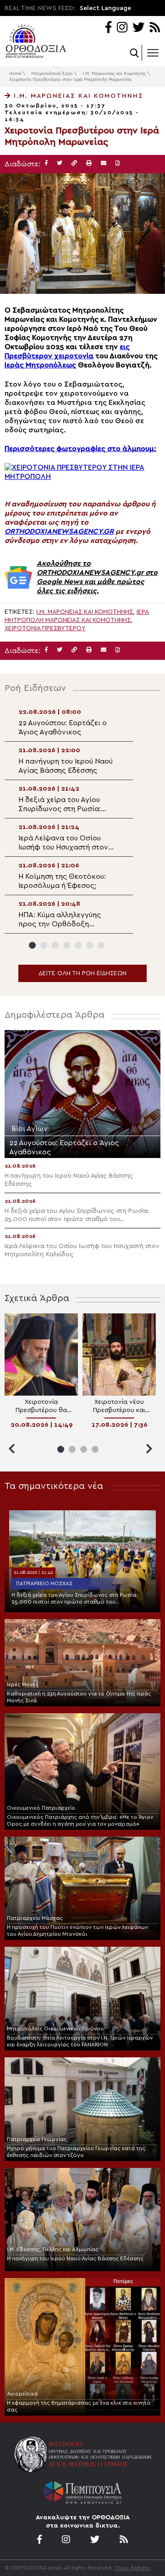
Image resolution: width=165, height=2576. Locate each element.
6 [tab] (90, 945)
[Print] (89, 163)
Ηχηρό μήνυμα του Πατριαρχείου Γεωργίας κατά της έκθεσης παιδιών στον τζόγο (76, 2152)
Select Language (105, 8)
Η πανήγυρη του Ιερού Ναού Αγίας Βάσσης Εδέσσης (75, 2258)
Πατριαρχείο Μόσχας (44, 1583)
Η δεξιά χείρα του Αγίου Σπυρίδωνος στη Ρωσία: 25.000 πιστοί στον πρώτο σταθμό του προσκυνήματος (74, 1599)
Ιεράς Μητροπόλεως (40, 365)
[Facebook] (108, 28)
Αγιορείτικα (22, 2394)
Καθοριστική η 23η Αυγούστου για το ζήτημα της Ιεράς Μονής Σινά (79, 1697)
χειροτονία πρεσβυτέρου (45, 628)
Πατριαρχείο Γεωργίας (37, 2139)
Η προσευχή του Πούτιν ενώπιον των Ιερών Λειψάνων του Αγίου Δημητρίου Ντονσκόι (77, 1931)
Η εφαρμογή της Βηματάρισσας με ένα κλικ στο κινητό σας (79, 2406)
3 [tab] (55, 945)
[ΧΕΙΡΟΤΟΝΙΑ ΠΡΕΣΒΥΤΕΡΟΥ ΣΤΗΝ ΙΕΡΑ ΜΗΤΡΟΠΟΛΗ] (82, 477)
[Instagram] (122, 28)
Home (15, 74)
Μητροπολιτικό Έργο (52, 74)
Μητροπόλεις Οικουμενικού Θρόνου (55, 2029)
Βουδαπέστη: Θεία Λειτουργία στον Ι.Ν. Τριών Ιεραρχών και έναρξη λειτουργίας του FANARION (80, 2041)
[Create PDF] (118, 163)
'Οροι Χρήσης (132, 2568)
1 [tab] (32, 945)
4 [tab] (67, 945)
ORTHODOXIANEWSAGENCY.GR (59, 531)
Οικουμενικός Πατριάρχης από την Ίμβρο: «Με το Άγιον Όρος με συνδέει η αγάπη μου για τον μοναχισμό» (80, 1820)
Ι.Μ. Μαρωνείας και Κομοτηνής (114, 74)
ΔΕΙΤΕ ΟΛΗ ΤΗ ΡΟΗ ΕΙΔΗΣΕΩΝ (82, 973)
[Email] (104, 163)
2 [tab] (44, 945)
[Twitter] (138, 28)
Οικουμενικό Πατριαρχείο (41, 1808)
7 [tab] (101, 945)
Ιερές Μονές (23, 1684)
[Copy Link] (74, 163)
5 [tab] (78, 945)
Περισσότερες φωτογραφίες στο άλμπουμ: (80, 449)
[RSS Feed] (155, 28)
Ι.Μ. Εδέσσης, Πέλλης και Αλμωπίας (53, 2249)
